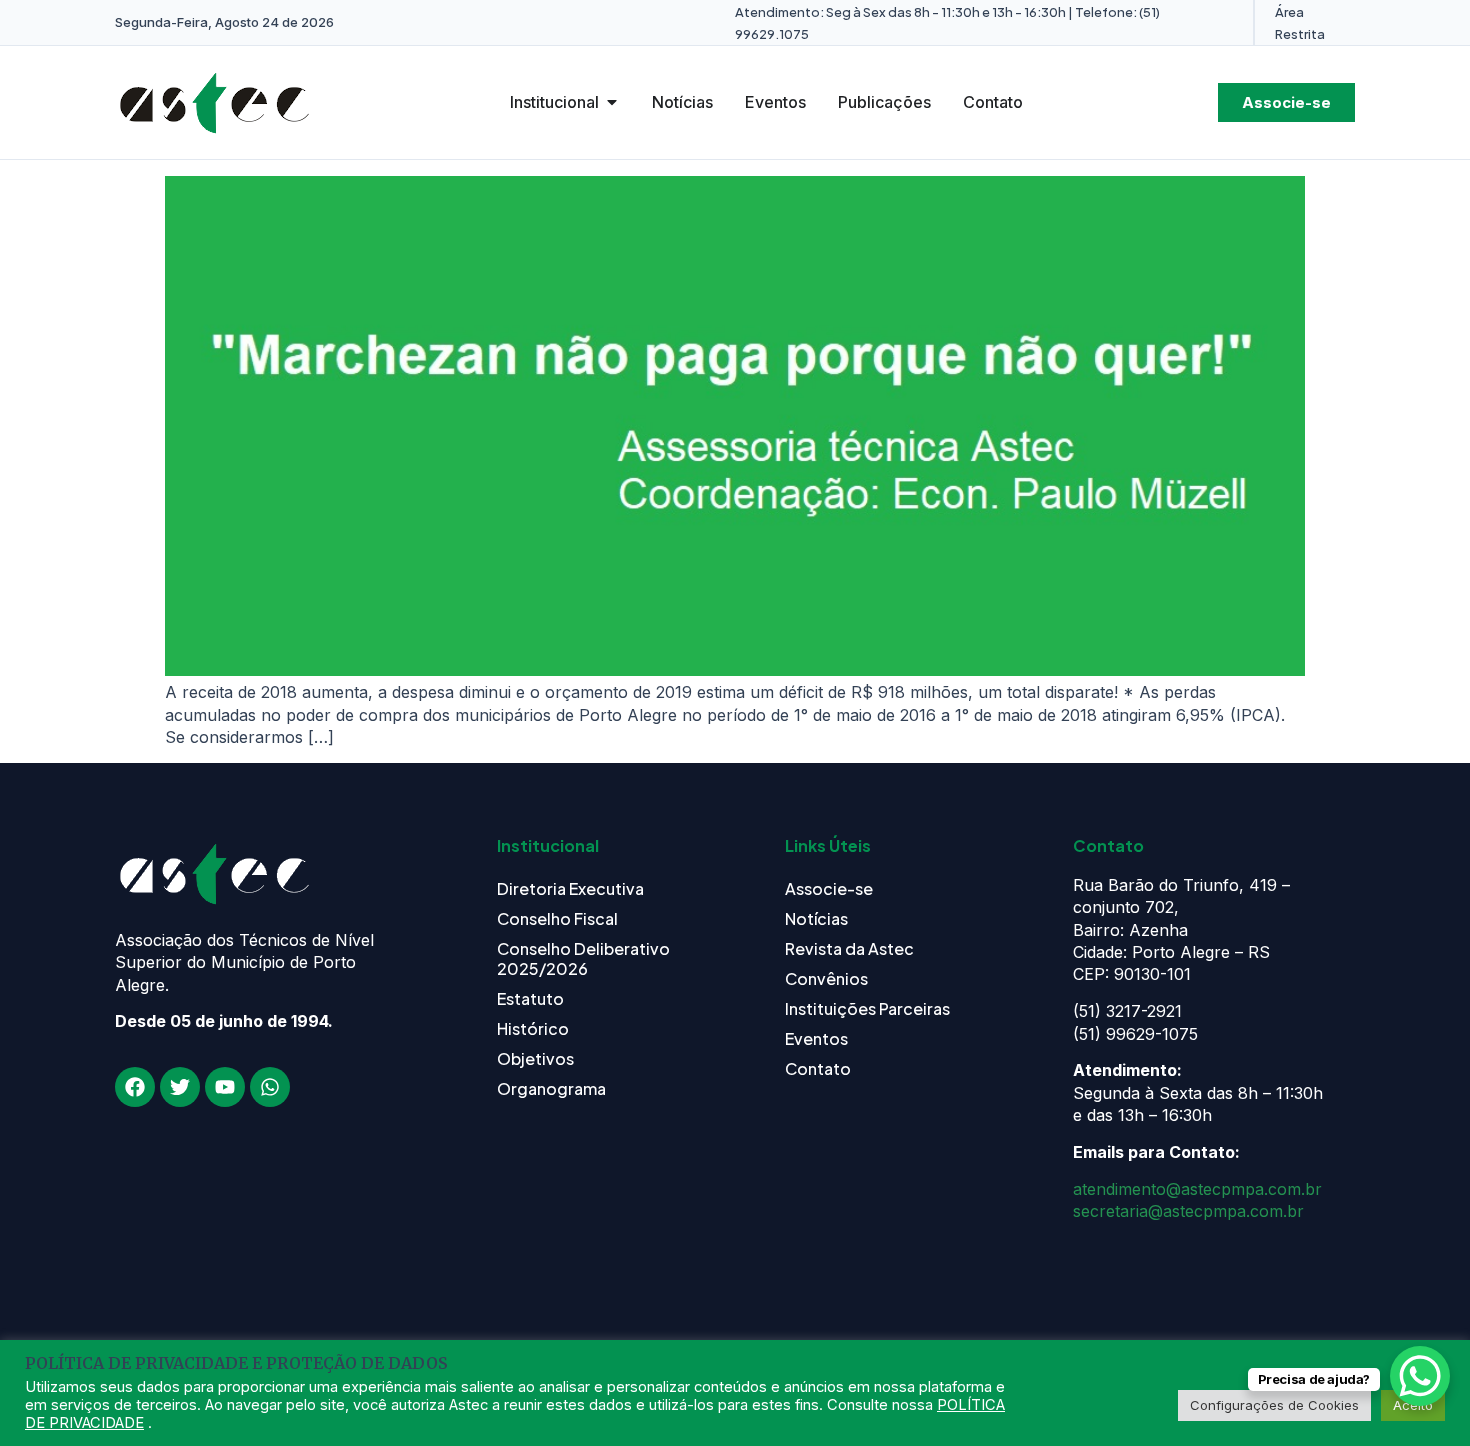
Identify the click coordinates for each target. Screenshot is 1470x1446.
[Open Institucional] (612, 102)
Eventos (816, 1038)
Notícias (816, 918)
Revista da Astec (849, 948)
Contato (818, 1068)
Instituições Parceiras (867, 1008)
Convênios (826, 978)
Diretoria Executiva (570, 888)
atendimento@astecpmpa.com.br (1197, 1189)
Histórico (533, 1028)
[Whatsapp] (270, 1087)
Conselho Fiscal (557, 918)
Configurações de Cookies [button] (1274, 1405)
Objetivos (535, 1058)
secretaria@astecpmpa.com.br (1188, 1211)
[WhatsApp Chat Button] (1420, 1376)
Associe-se (829, 888)
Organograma (551, 1088)
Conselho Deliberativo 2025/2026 (583, 958)
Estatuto (530, 998)
